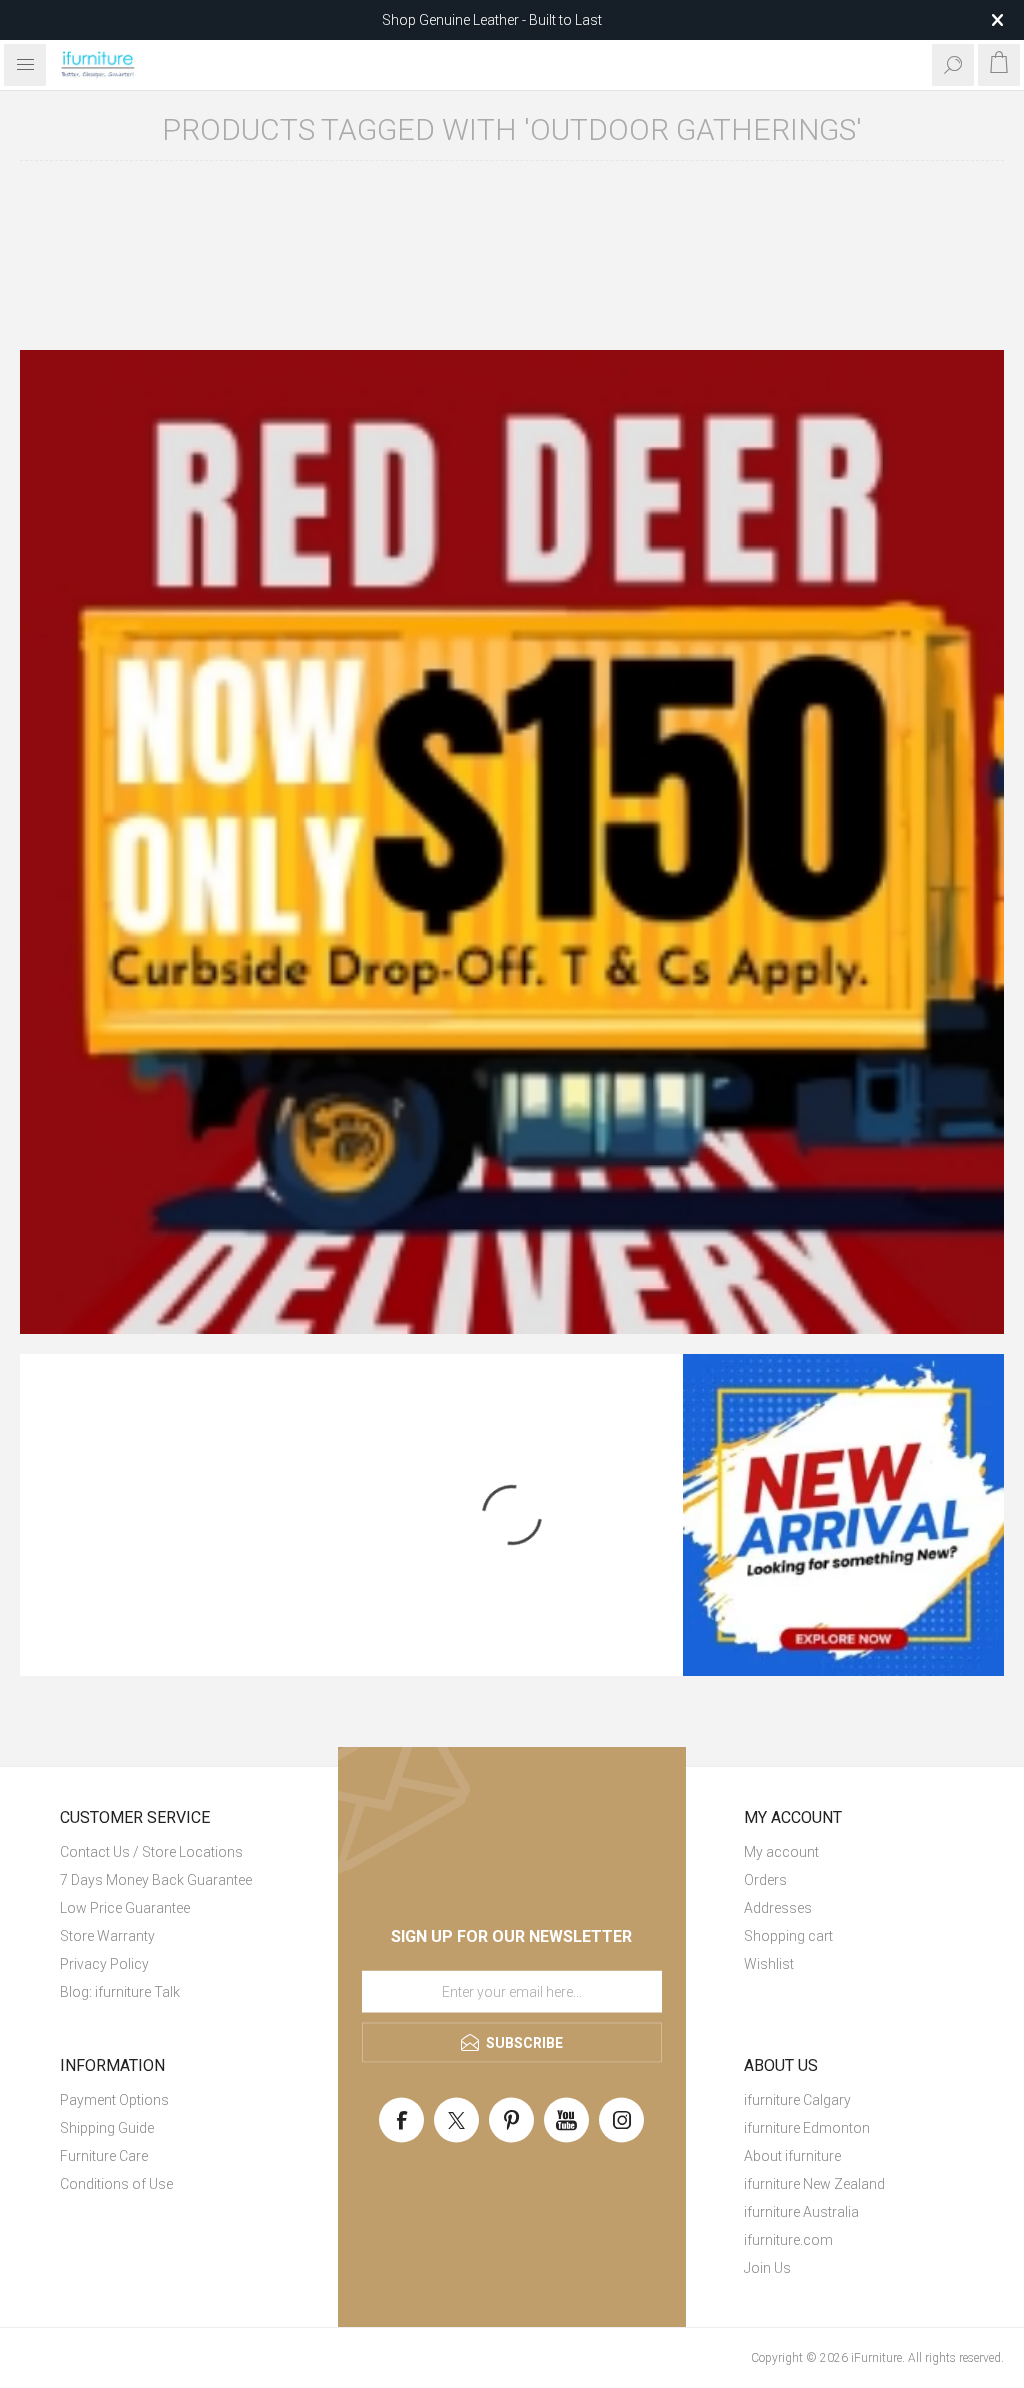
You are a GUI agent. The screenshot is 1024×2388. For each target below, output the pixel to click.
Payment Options (114, 2100)
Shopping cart (788, 1936)
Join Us (767, 2268)
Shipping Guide (107, 2128)
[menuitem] (170, 1852)
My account (781, 1852)
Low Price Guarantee (125, 1908)
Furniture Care (104, 2156)
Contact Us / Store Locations (151, 1852)
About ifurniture (792, 2156)
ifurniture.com (788, 2240)
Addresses (778, 1908)
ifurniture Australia (801, 2212)
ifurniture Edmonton (807, 2128)
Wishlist (769, 1964)
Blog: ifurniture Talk (120, 1992)
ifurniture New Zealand (814, 2184)
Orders (765, 1880)
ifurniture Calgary (797, 2100)
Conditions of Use (116, 2184)
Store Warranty (107, 1936)
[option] (512, 842)
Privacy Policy (104, 1964)
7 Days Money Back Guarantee (156, 1880)
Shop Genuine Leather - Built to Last (492, 20)
